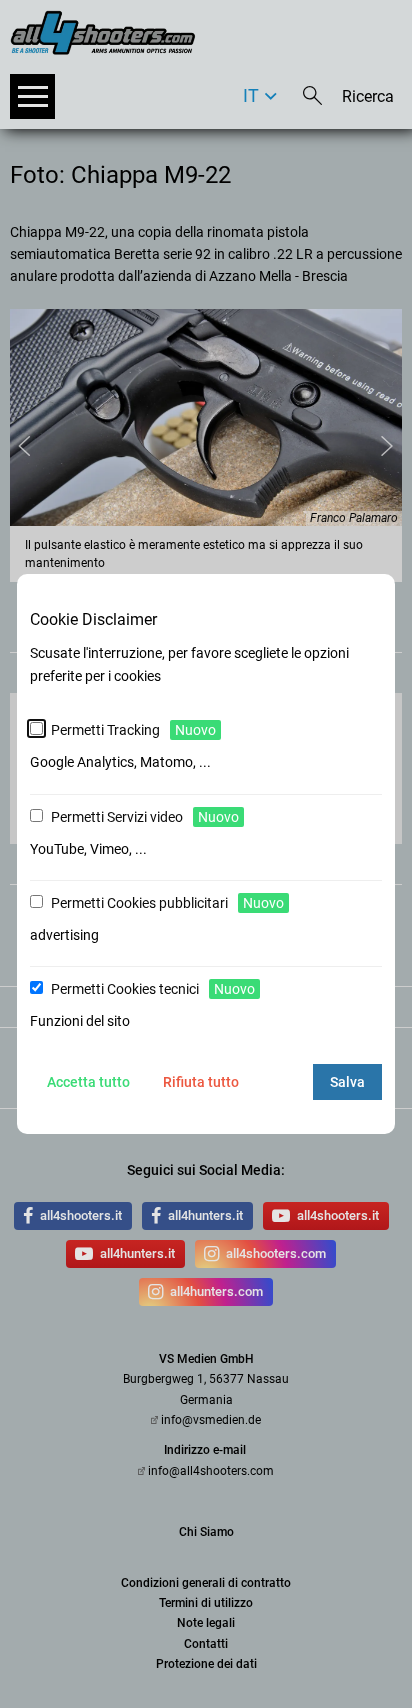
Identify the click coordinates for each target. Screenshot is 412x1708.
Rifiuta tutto (201, 1082)
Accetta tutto (88, 1082)
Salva (347, 1082)
